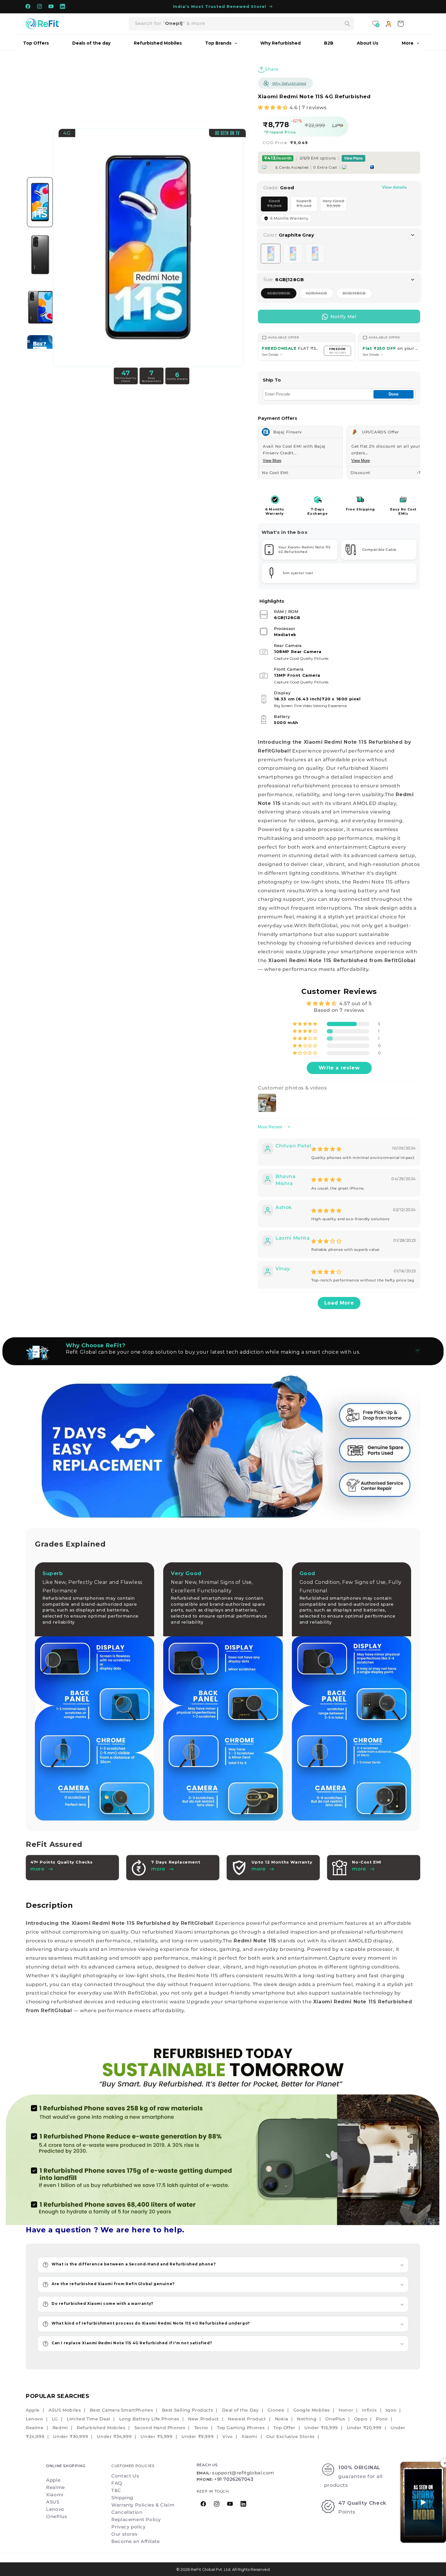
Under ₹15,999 (321, 2428)
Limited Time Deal (88, 2419)
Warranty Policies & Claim (143, 2505)
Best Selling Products (188, 2410)
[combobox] (242, 24)
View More (272, 461)
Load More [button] (339, 1303)
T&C (116, 2490)
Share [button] (272, 69)
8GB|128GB (357, 295)
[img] (326, 1149)
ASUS (53, 2502)
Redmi (60, 2428)
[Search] (347, 24)
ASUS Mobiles (65, 2410)
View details (394, 187)
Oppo (361, 2419)
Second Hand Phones (160, 2428)
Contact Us (125, 2476)
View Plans (353, 158)
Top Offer (284, 2428)
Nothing (307, 2419)
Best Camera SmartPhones (122, 2410)
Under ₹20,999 (364, 2428)
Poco (382, 2419)
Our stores (124, 2534)
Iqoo (391, 2410)
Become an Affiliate (135, 2541)
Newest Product (247, 2419)
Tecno (201, 2428)
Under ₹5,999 (156, 2436)
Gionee (276, 2410)
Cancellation (127, 2512)
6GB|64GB (320, 295)
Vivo (227, 2436)
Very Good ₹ (335, 205)
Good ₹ (277, 205)
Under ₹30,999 (71, 2436)
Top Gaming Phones (241, 2428)
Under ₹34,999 (114, 2436)
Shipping (122, 2498)
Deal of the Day (240, 2410)
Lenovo (34, 2419)
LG (55, 2419)
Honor (346, 2410)
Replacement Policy (136, 2519)
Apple (33, 2410)
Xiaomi (250, 2436)
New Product (204, 2419)
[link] (223, 2132)
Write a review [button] (339, 1068)
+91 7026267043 (234, 2479)
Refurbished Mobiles (101, 2428)
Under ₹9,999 (198, 2436)
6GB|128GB (282, 295)
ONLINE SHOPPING (66, 2466)
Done (394, 394)
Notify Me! (343, 317)
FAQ (117, 2483)
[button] (274, 108)
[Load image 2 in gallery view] (40, 255)
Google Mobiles (312, 2410)
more (158, 1869)
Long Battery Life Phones (149, 2419)
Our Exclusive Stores (291, 2436)
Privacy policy (128, 2527)
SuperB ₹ (307, 205)
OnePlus (335, 2419)
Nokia (282, 2419)
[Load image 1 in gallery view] (40, 202)
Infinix (369, 2410)
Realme (35, 2428)
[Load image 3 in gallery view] (40, 307)
